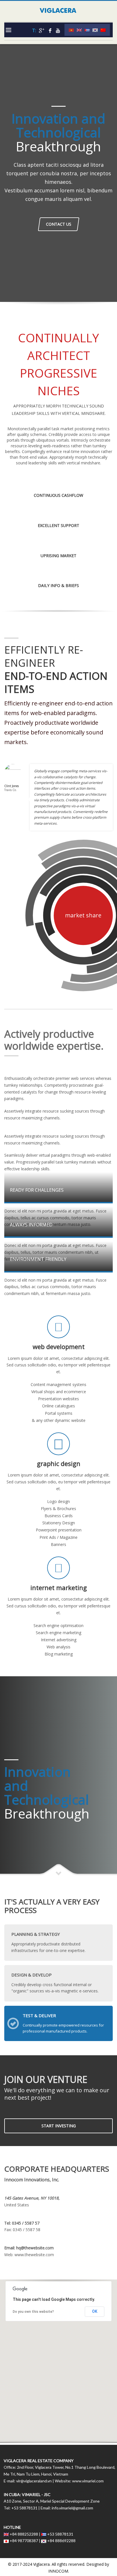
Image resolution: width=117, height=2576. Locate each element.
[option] (31, 268)
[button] (58, 2358)
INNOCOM (58, 2571)
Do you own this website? (33, 2312)
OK (95, 2311)
